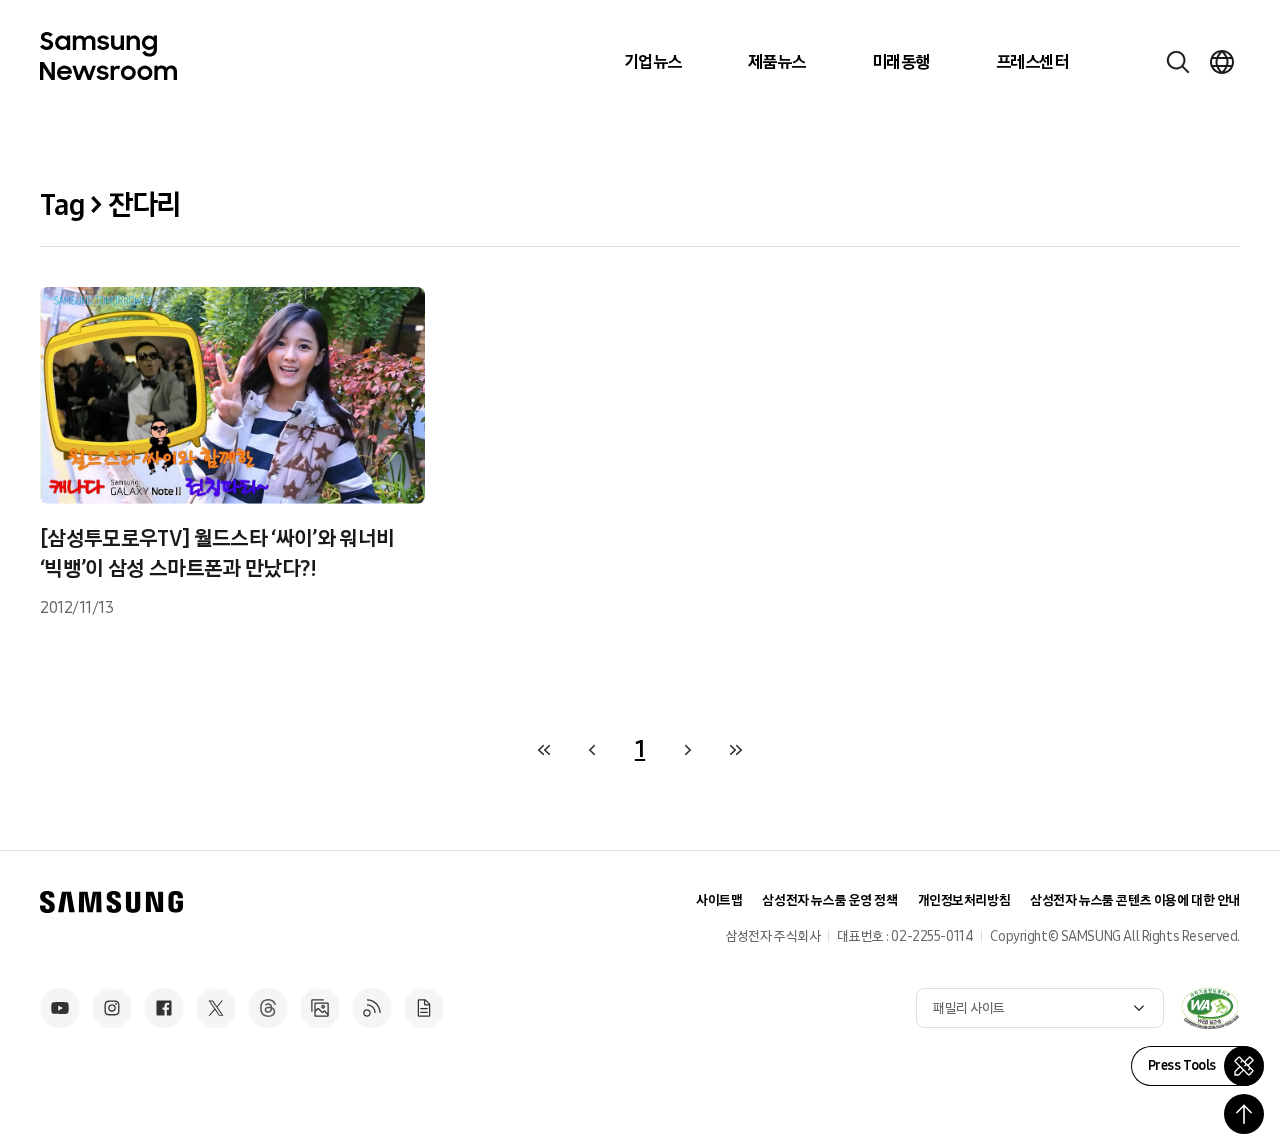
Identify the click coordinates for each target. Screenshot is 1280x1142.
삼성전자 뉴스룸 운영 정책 (829, 900)
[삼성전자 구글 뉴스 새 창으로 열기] (424, 1008)
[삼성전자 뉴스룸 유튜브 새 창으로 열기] (60, 1008)
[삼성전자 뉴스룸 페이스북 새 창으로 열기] (164, 1008)
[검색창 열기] (1178, 62)
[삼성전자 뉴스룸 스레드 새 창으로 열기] (268, 1008)
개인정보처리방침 (964, 900)
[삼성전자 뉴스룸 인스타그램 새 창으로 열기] (112, 1008)
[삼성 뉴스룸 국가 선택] (1222, 62)
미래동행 (901, 62)
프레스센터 (1032, 62)
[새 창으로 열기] (1210, 1008)
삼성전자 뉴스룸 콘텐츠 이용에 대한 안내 (1135, 900)
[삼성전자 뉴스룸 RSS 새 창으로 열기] (372, 1008)
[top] (1244, 1114)
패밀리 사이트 (969, 1008)
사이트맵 (719, 900)
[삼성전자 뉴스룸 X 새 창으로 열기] (216, 1008)
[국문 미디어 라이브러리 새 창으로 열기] (320, 1008)
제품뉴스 (777, 62)
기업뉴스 (653, 62)
